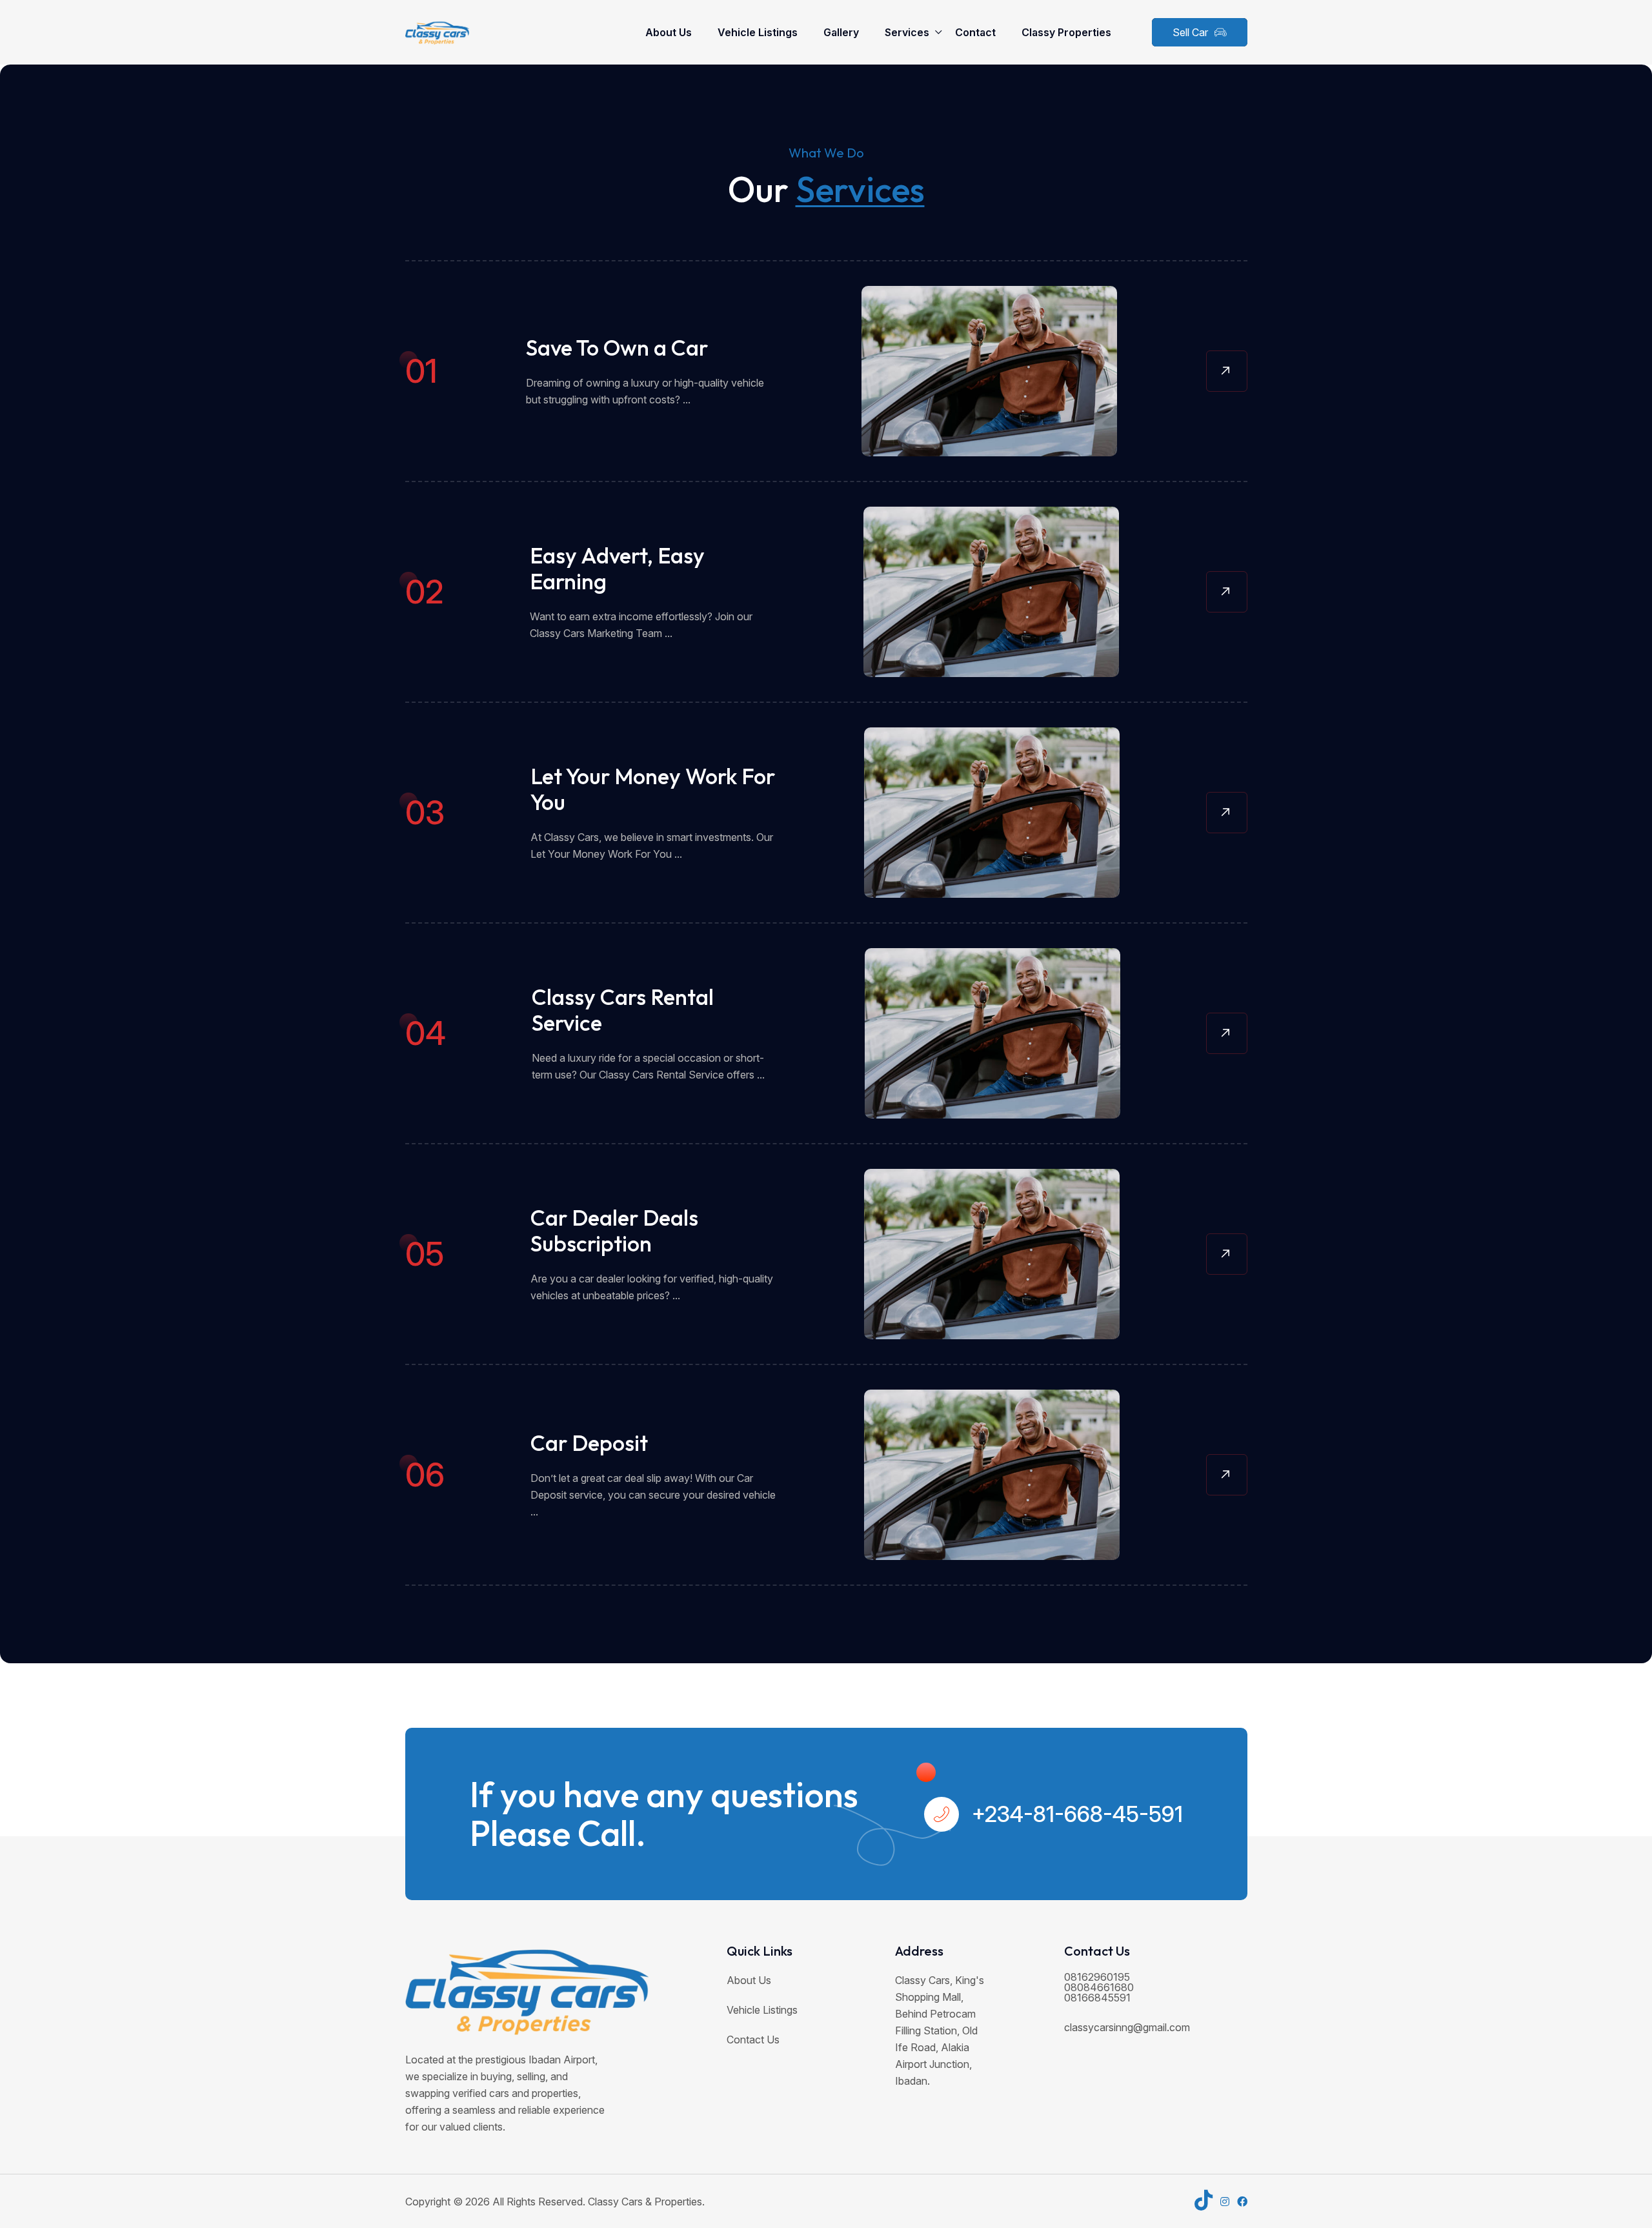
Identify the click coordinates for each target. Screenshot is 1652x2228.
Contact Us (753, 2040)
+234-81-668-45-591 (1077, 1814)
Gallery (841, 32)
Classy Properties (1066, 32)
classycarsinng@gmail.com (1127, 2027)
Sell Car (1190, 32)
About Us (669, 32)
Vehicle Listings (758, 32)
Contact (975, 32)
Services (907, 32)
